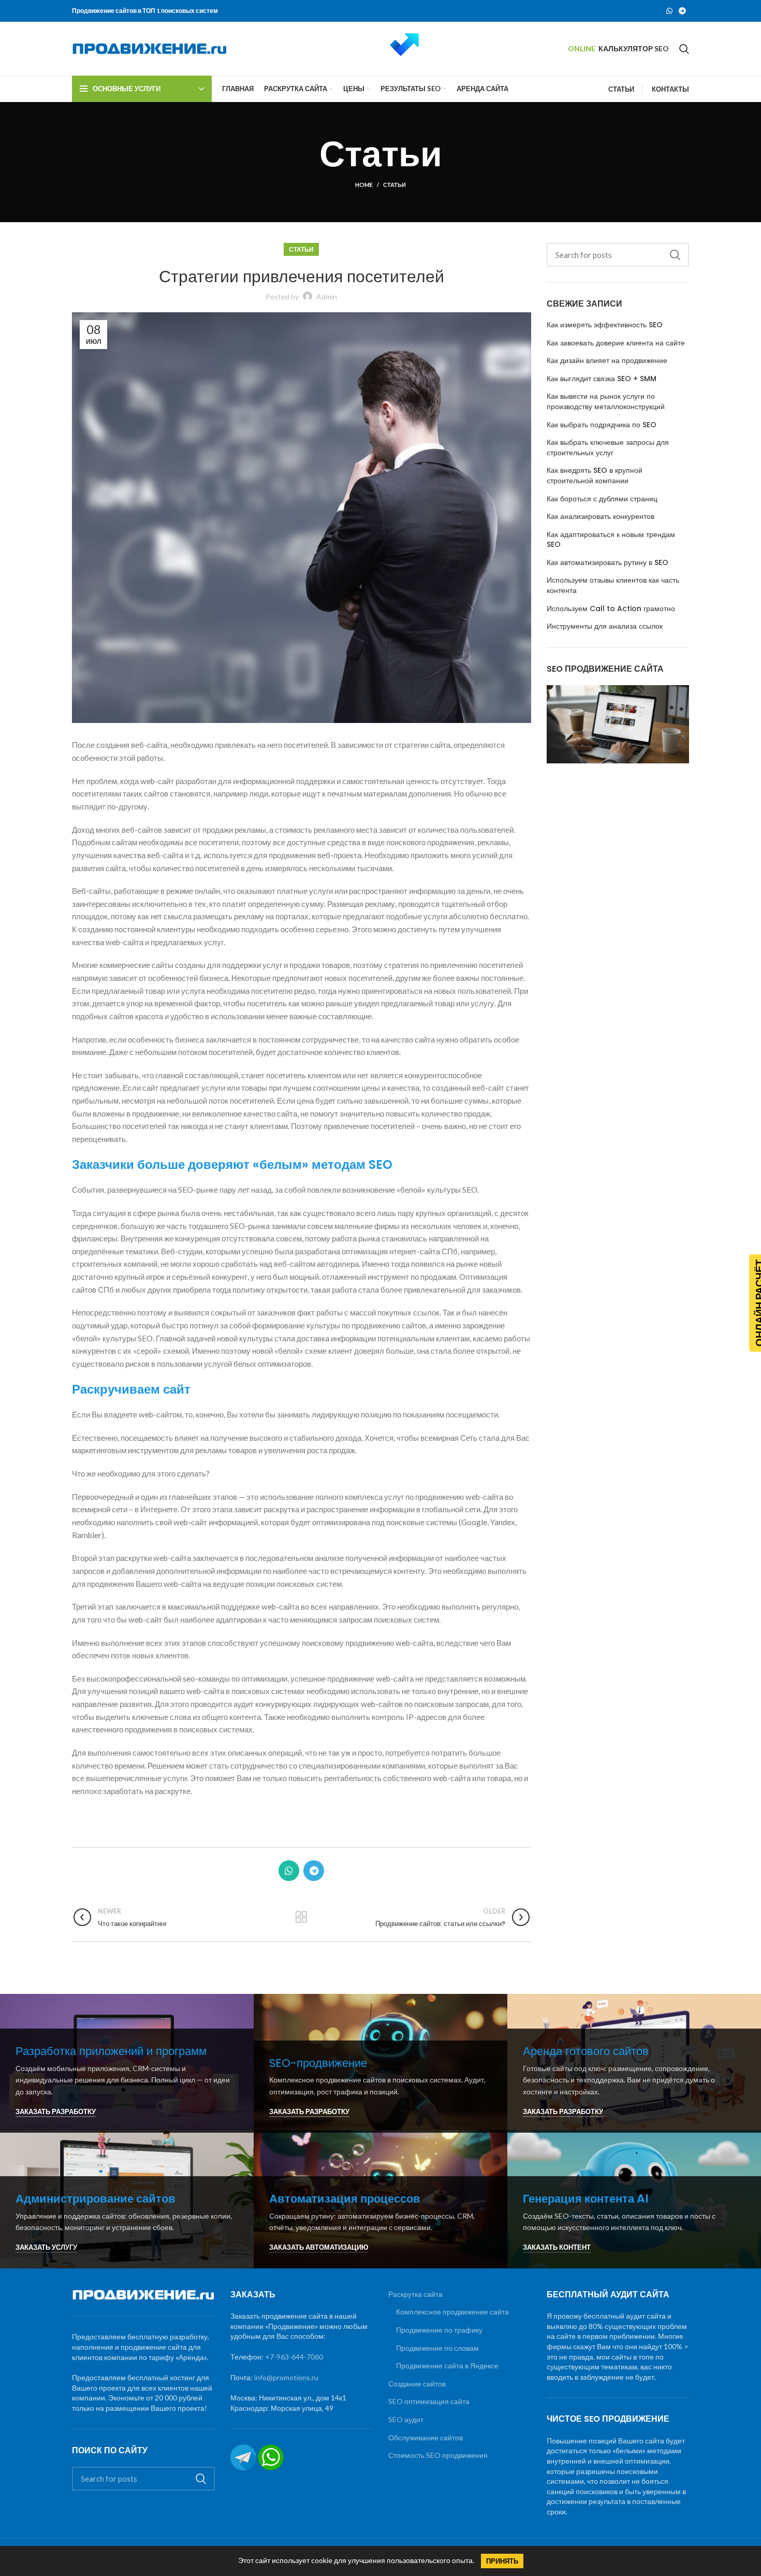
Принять (502, 2561)
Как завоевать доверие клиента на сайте (616, 343)
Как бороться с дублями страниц (602, 499)
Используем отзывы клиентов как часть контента (613, 585)
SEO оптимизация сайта (429, 2401)
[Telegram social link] (682, 11)
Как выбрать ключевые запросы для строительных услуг (608, 448)
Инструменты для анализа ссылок (605, 626)
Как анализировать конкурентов (601, 517)
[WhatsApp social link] (669, 11)
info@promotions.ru (286, 2377)
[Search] (684, 49)
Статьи (394, 185)
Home (364, 185)
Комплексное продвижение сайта (452, 2312)
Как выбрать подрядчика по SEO (602, 425)
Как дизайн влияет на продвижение (607, 361)
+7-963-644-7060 (294, 2357)
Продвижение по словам (437, 2348)
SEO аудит (406, 2419)
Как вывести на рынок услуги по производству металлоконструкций (606, 402)
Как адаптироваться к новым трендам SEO (611, 540)
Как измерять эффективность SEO (605, 325)
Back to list (302, 1917)
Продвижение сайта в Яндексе (447, 2365)
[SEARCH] (675, 255)
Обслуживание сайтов (426, 2437)
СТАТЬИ (621, 89)
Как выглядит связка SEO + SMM (602, 379)
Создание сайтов (417, 2384)
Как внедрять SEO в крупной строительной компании (595, 476)
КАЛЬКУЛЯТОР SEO (634, 48)
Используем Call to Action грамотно (611, 609)
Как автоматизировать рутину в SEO (608, 563)
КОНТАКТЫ (670, 89)
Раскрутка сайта (415, 2294)
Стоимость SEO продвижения (438, 2455)
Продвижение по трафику (439, 2330)
